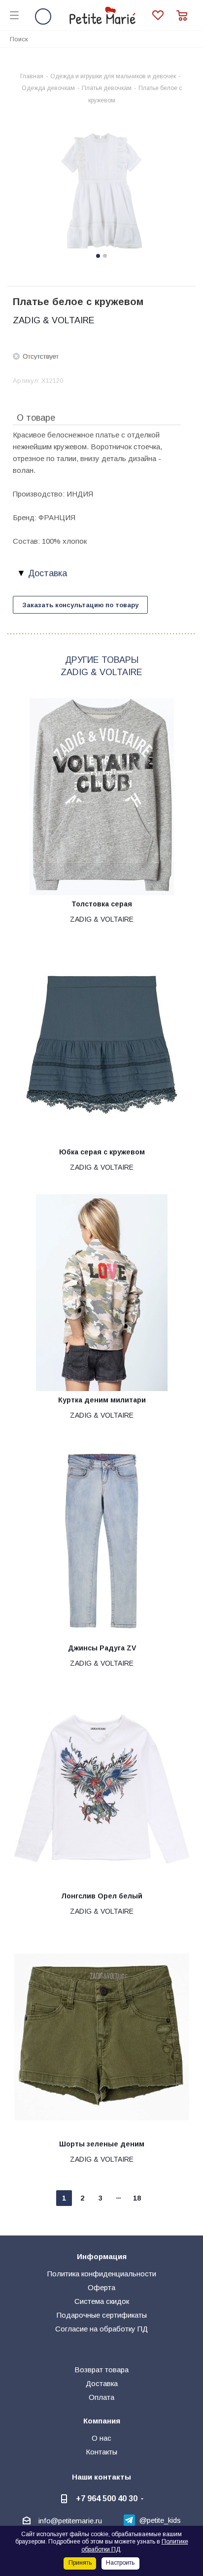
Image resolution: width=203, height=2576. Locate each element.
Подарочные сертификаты (102, 2315)
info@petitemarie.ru (70, 2521)
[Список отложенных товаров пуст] (164, 16)
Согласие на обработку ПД (101, 2329)
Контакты (101, 2452)
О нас (101, 2438)
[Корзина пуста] (185, 16)
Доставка (102, 2383)
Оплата (101, 2397)
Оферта (101, 2287)
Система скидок (102, 2301)
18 (137, 2198)
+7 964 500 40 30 (107, 2498)
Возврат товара (101, 2370)
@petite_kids (160, 2520)
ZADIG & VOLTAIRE (54, 320)
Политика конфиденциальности (102, 2274)
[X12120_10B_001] (101, 192)
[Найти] (190, 39)
